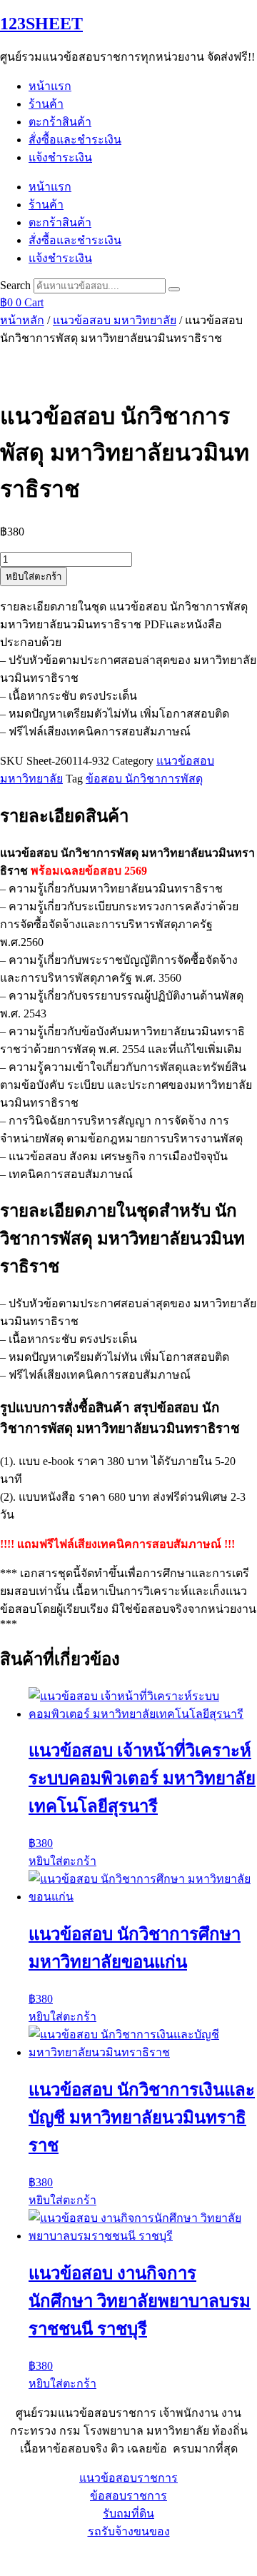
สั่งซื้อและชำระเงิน (75, 140)
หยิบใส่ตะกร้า (34, 577)
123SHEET (41, 24)
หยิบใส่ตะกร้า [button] (62, 1861)
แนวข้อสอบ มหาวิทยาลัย (115, 320)
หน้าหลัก (22, 320)
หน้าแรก (50, 86)
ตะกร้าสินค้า (60, 122)
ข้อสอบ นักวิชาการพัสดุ (144, 779)
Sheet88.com (29, 2558)
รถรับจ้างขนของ (129, 2531)
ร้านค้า (46, 104)
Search (15, 285)
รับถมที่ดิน (128, 2514)
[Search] (174, 289)
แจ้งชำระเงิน (60, 157)
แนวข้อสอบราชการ (128, 2478)
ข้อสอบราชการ (128, 2496)
